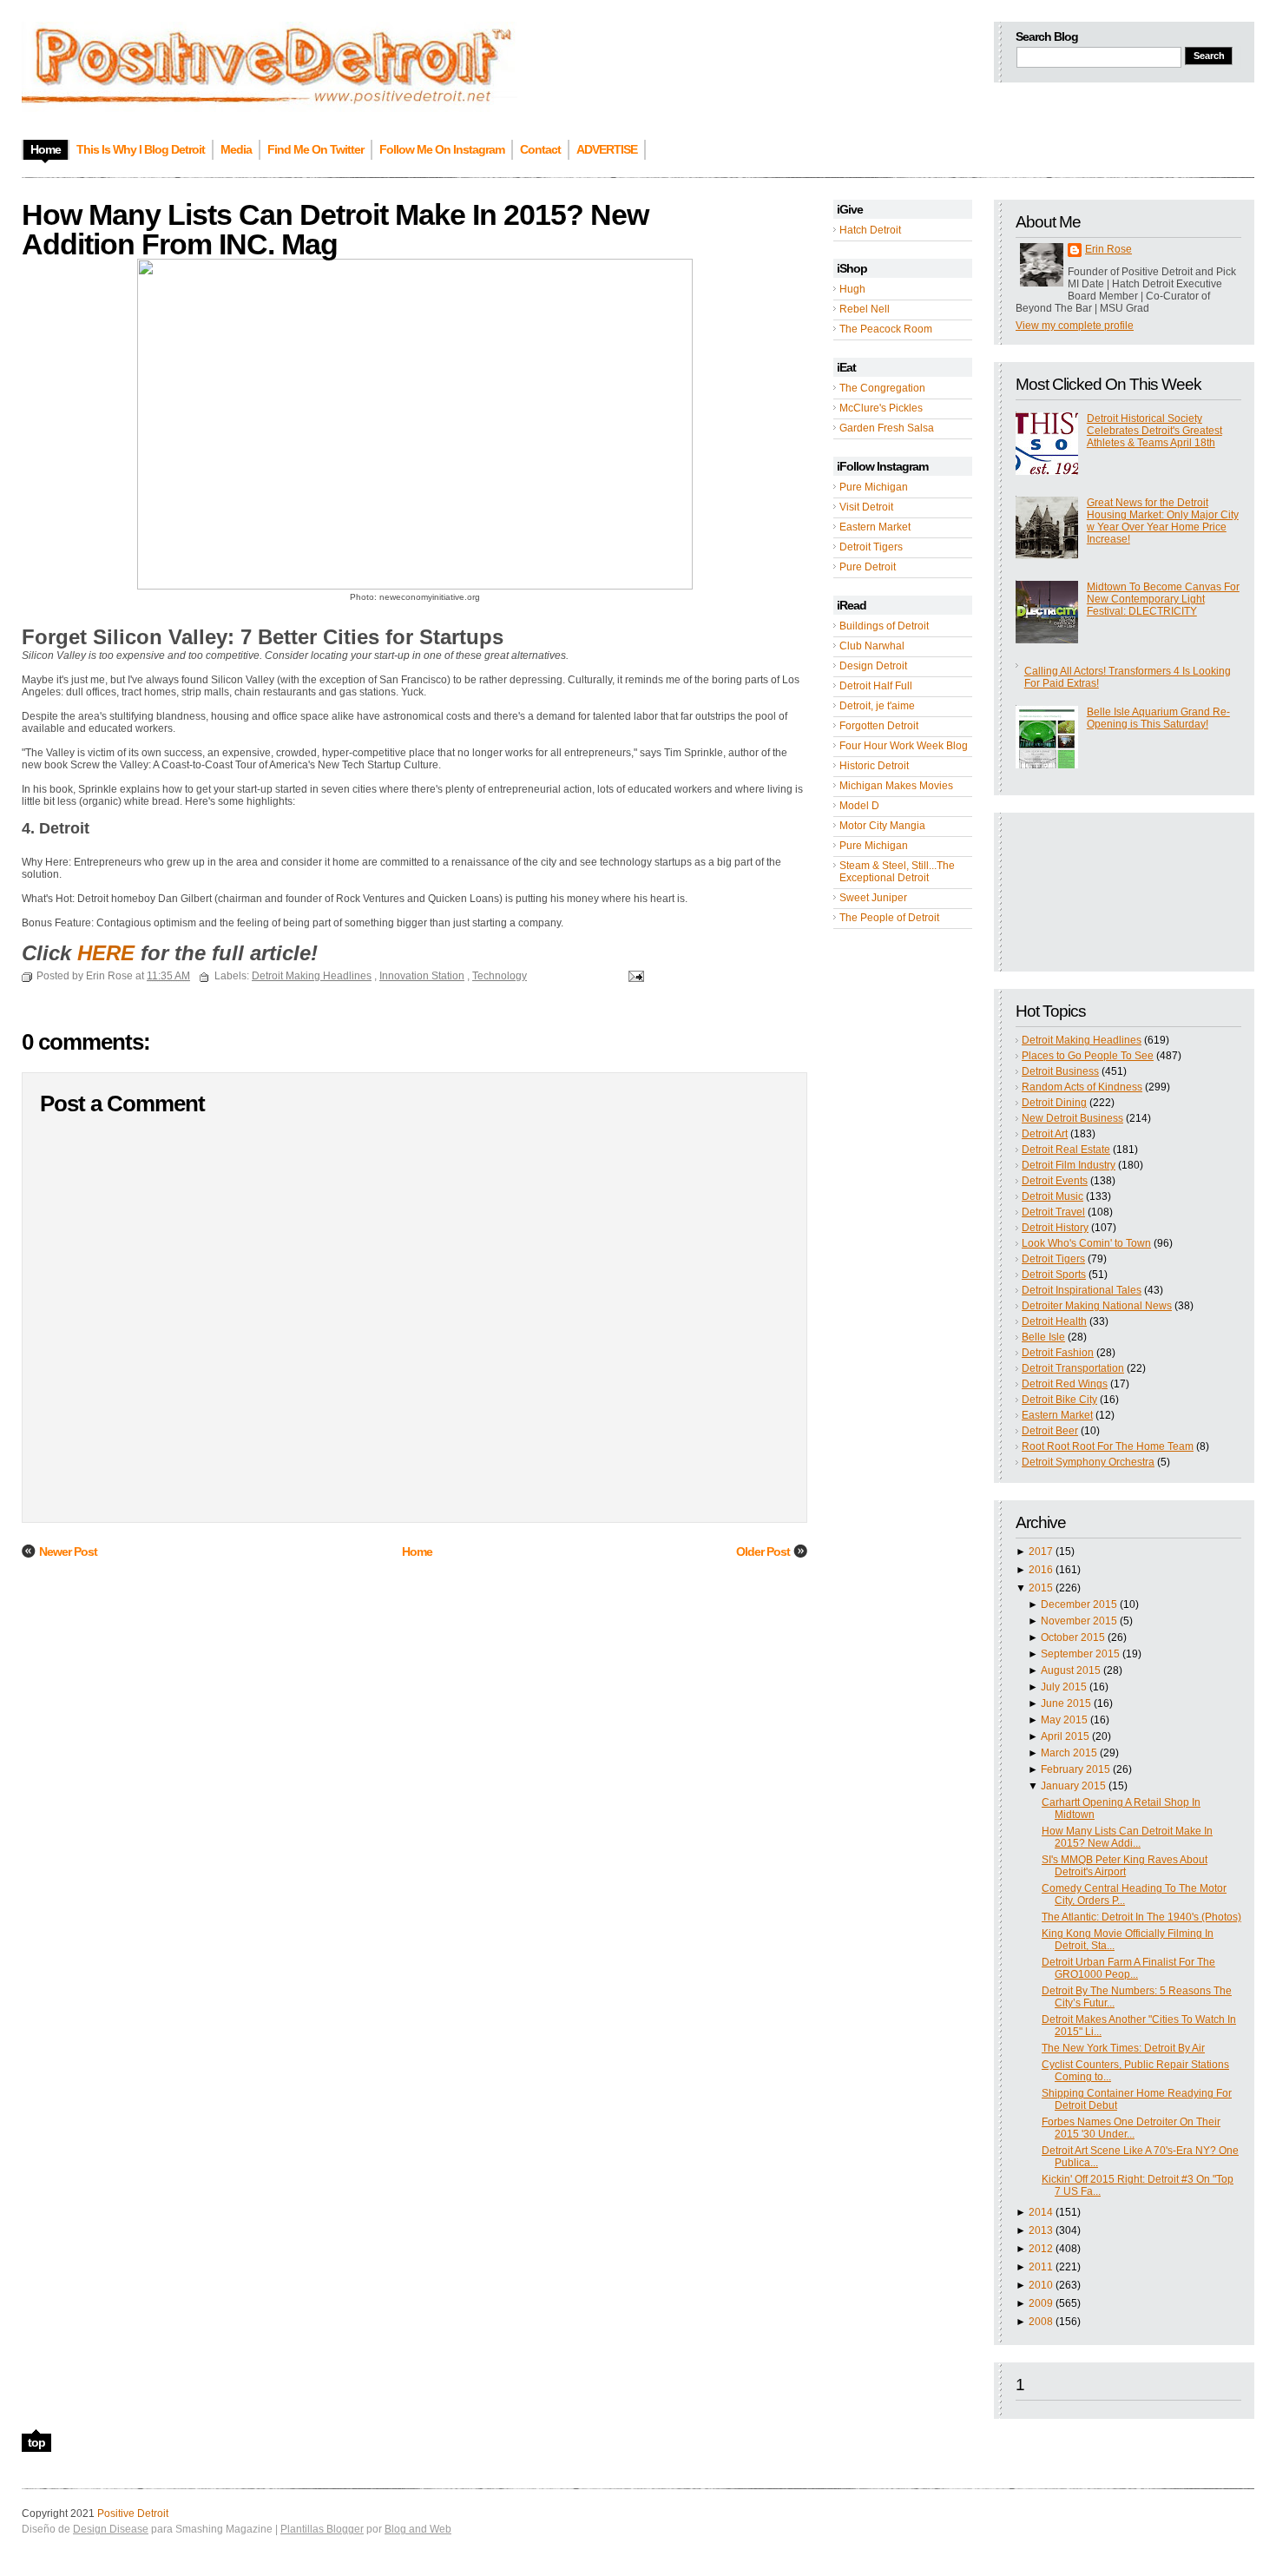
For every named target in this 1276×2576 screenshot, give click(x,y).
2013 (1041, 2230)
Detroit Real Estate (1066, 1150)
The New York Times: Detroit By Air (1123, 2048)
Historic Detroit (874, 766)
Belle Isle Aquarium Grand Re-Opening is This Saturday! (1158, 718)
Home (417, 1552)
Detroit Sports (1054, 1275)
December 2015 (1079, 1604)
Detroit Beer (1050, 1431)
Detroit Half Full (876, 686)
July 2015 (1064, 1687)
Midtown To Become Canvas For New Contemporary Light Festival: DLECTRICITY (1163, 599)
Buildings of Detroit (884, 626)
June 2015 (1066, 1703)
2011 (1041, 2267)
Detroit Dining (1054, 1103)
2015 (1041, 1588)
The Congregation (882, 388)
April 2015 (1065, 1736)
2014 (1041, 2212)
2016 (1041, 1570)
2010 (1041, 2285)
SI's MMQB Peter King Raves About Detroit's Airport (1125, 1866)
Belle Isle (1043, 1337)
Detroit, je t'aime (877, 706)
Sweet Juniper (873, 898)
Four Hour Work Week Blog (904, 746)
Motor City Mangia (882, 826)
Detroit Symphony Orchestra (1088, 1462)
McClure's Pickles (881, 408)
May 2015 (1064, 1720)
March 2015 (1069, 1753)
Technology (500, 976)
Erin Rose (1108, 249)
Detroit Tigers (871, 547)
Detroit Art (1045, 1134)
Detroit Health (1054, 1321)
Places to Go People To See (1088, 1056)
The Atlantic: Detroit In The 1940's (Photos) (1141, 1917)
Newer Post (68, 1552)
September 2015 (1080, 1654)
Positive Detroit (133, 2513)
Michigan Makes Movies (896, 786)
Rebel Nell (865, 309)
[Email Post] (634, 976)
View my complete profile (1075, 326)
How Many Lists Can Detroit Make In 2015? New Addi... (1127, 1837)
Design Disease (111, 2529)
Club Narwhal (872, 646)
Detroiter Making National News (1097, 1306)
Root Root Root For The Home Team (1108, 1446)
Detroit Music (1052, 1196)
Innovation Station (422, 976)
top (36, 2442)
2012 (1041, 2249)
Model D (859, 806)
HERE (106, 953)
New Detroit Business (1072, 1118)
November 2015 (1079, 1621)
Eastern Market (875, 527)
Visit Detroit (866, 507)
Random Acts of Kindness (1082, 1087)
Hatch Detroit (870, 230)
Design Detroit (873, 666)
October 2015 (1073, 1637)
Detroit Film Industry (1069, 1165)
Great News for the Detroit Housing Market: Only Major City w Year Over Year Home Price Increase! (1163, 521)
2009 (1041, 2303)
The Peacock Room (886, 329)
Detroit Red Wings (1065, 1384)
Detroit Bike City (1059, 1400)
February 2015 (1075, 1769)
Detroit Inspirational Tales (1082, 1290)
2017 (1041, 1552)
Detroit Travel (1053, 1212)
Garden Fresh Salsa (887, 428)
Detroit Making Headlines (1082, 1040)
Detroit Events (1055, 1181)
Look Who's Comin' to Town (1086, 1243)
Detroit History (1055, 1228)
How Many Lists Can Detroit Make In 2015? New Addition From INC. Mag (335, 229)
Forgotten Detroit (879, 726)
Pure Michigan (874, 487)
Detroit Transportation (1073, 1368)
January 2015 (1073, 1786)
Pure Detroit (868, 567)
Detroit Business (1060, 1071)
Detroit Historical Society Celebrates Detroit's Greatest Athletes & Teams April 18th (1154, 431)
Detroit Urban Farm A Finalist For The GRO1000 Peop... (1128, 1968)
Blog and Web (418, 2529)
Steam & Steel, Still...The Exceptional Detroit (897, 872)
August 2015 (1071, 1670)
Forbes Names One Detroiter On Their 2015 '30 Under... (1131, 2128)
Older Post (763, 1552)
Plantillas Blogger (322, 2529)
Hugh (852, 289)
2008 (1041, 2322)
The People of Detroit (889, 918)
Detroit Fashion (1058, 1353)
